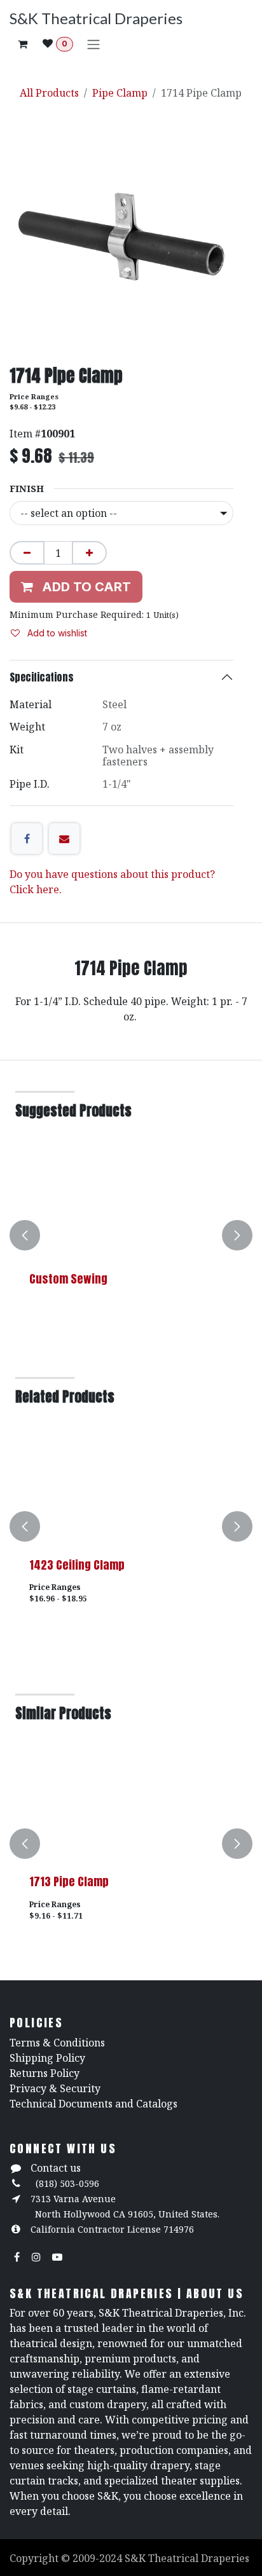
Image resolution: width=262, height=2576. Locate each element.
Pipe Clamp (120, 93)
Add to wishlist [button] (56, 633)
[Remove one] (27, 553)
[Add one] (89, 553)
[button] (25, 1235)
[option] (131, 1235)
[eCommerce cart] (22, 44)
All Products (49, 93)
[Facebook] (27, 839)
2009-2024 (99, 2558)
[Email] (64, 839)
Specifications (42, 677)
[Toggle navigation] (93, 44)
